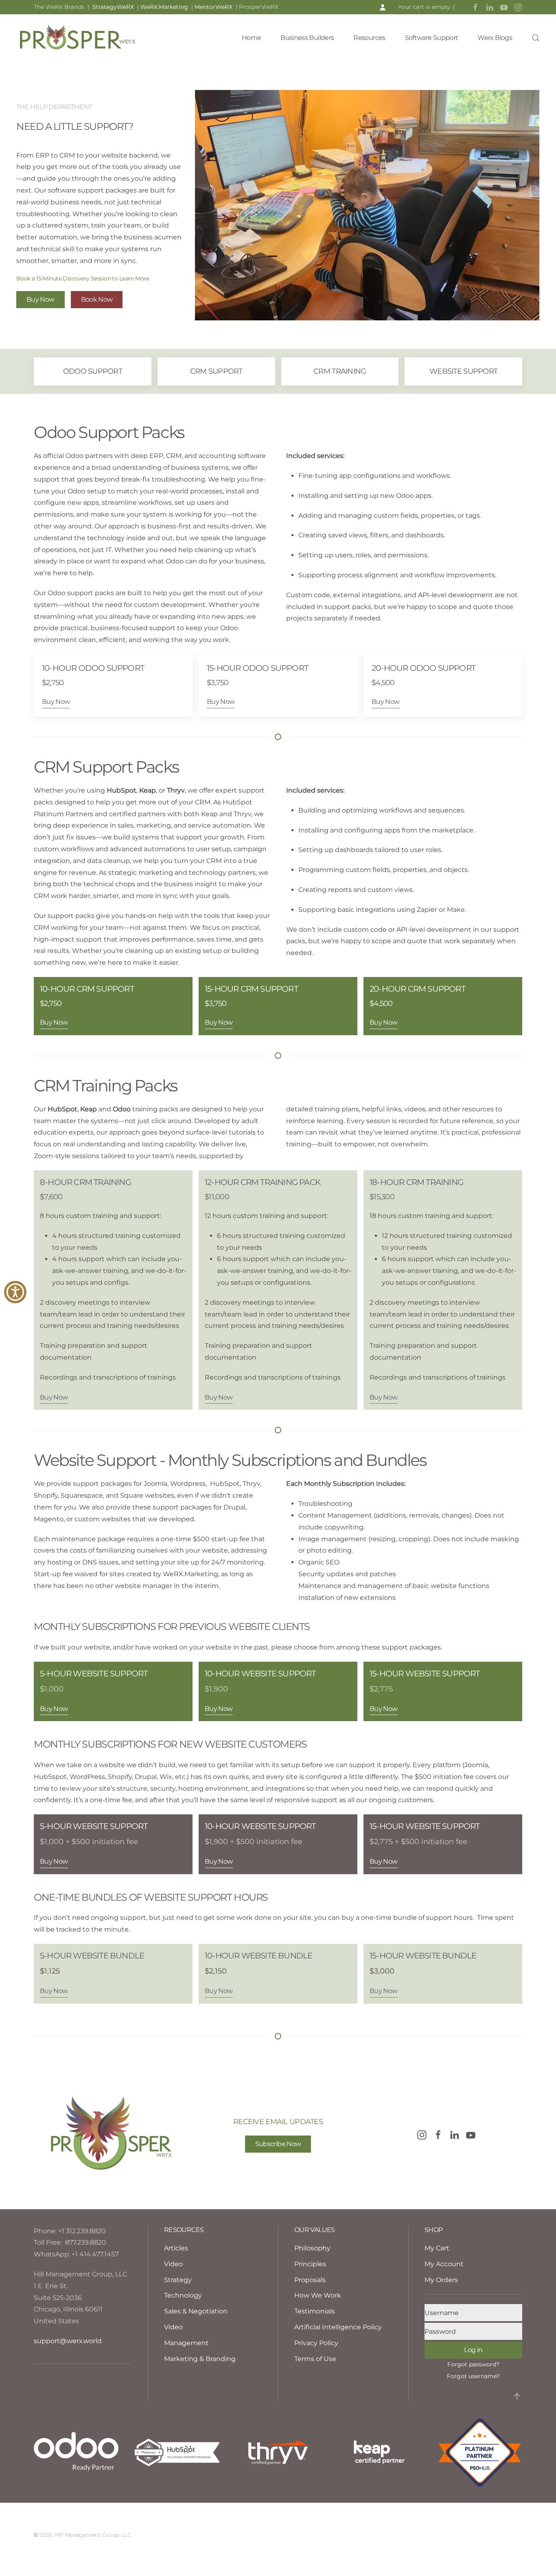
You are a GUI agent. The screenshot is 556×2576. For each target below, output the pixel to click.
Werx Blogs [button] (495, 38)
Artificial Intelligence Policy (338, 2327)
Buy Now (40, 299)
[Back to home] (77, 38)
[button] (536, 38)
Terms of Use (315, 2359)
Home (251, 38)
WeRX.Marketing (164, 7)
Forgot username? (473, 2376)
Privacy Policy (316, 2343)
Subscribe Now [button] (278, 2144)
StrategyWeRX (115, 7)
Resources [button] (369, 38)
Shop (433, 2230)
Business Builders (307, 38)
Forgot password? (473, 2364)
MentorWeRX (213, 7)
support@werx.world (68, 2341)
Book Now (97, 299)
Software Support (432, 38)
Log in (473, 2350)
